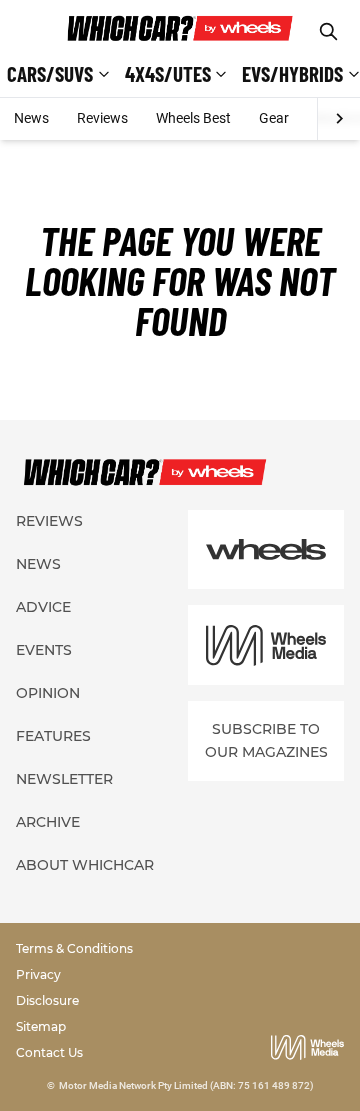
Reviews (102, 118)
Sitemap (41, 1026)
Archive (48, 822)
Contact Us (49, 1052)
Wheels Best (193, 118)
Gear (274, 118)
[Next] (338, 119)
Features (53, 736)
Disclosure (47, 1000)
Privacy (38, 974)
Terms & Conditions (74, 948)
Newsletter (64, 779)
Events (44, 650)
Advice (43, 607)
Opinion (48, 693)
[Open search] (328, 31)
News (31, 118)
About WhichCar (85, 865)
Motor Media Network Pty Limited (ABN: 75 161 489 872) (186, 1085)
